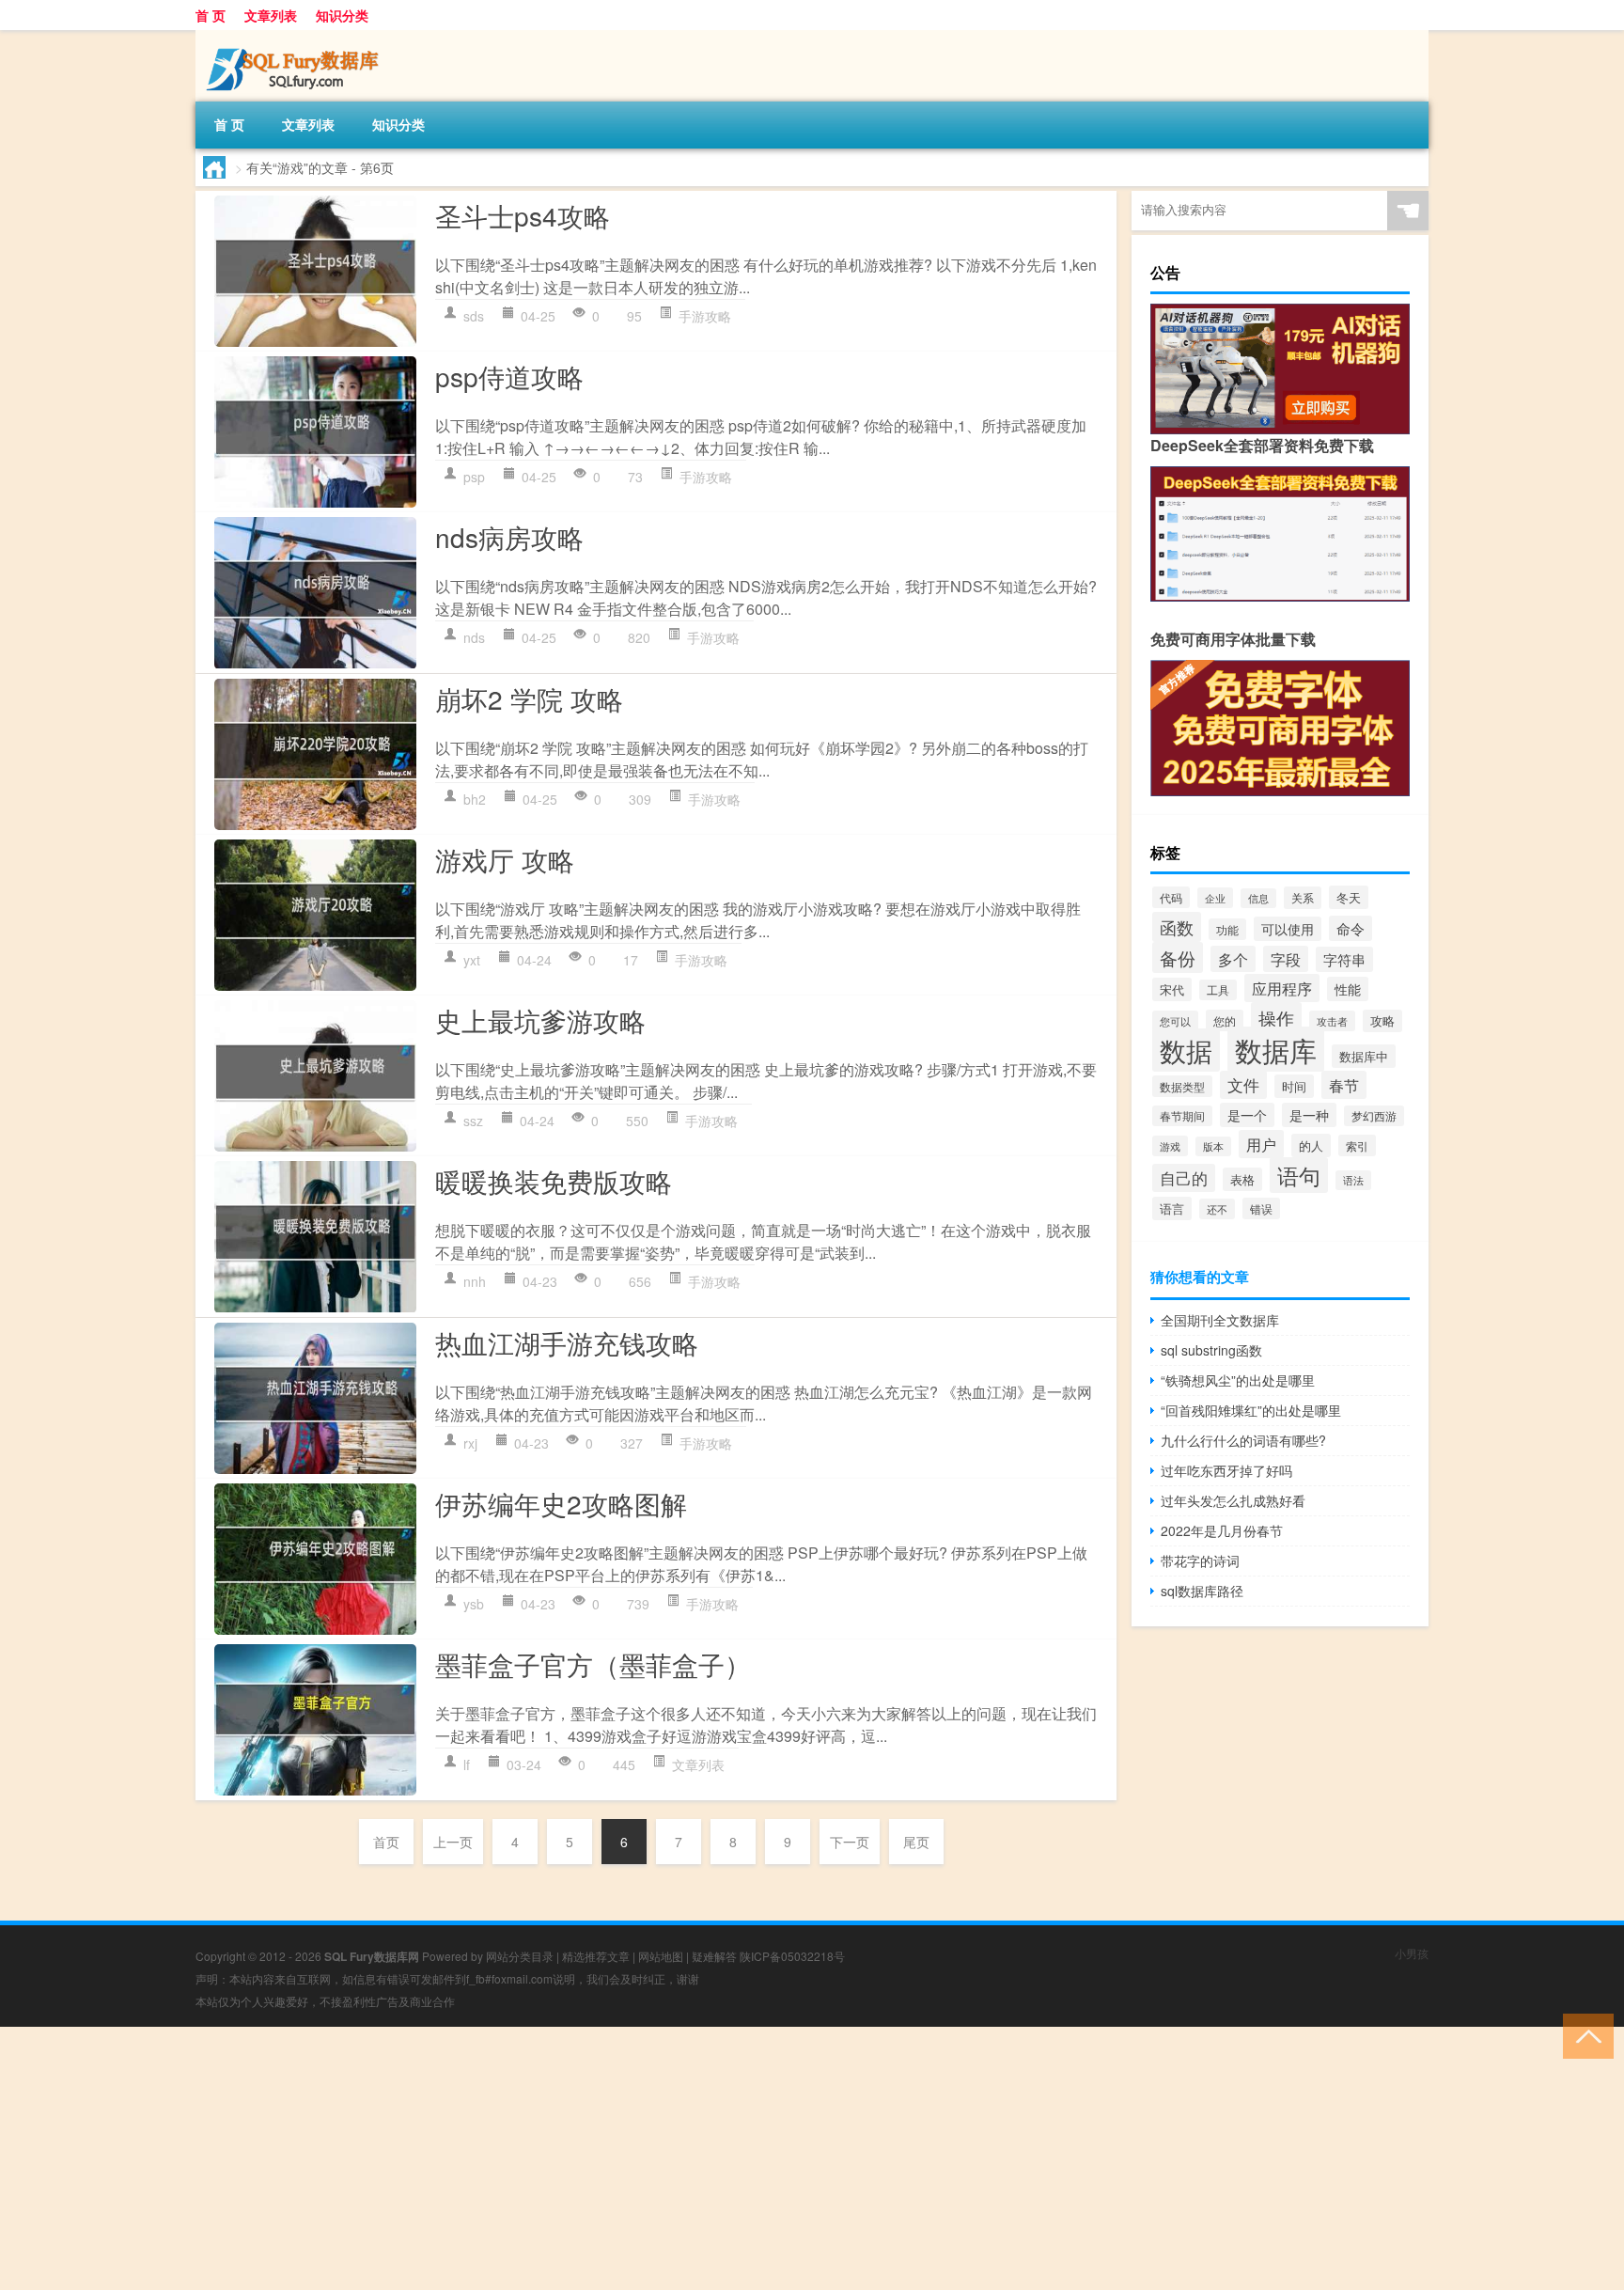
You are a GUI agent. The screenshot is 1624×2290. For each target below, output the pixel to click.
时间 (1294, 1086)
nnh (475, 1281)
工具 (1218, 990)
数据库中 (1364, 1056)
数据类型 (1182, 1086)
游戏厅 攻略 (505, 859)
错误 (1261, 1208)
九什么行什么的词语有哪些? (1243, 1440)
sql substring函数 (1211, 1350)
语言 (1172, 1208)
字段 (1286, 959)
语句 (1299, 1175)
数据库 (1276, 1049)
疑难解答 (714, 1956)
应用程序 (1282, 988)
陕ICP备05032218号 (792, 1956)
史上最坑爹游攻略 (540, 1020)
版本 (1213, 1146)
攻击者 (1332, 1021)
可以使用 (1288, 929)
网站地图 (661, 1956)
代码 (1171, 897)
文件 (1243, 1085)
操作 (1276, 1018)
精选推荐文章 (596, 1956)
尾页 (916, 1842)
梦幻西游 (1374, 1116)
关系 (1303, 898)
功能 (1227, 929)
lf (467, 1765)
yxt (472, 960)
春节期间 (1182, 1116)
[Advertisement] (564, 2158)
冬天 (1349, 897)
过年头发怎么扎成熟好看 (1233, 1500)
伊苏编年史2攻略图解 (561, 1503)
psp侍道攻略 (509, 376)
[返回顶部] (1584, 2035)
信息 (1258, 898)
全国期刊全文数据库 (1220, 1320)
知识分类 (342, 15)
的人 (1311, 1145)
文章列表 (271, 15)
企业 (1215, 898)
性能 (1348, 989)
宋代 (1172, 989)
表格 (1242, 1179)
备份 (1178, 957)
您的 (1225, 1020)
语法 (1353, 1180)
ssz (473, 1121)
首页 (386, 1842)
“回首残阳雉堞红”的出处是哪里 (1251, 1410)
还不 (1217, 1209)
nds (474, 637)
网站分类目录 (520, 1956)
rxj (470, 1443)
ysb (474, 1604)
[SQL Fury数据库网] (294, 37)
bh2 (475, 799)
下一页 (850, 1842)
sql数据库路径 (1202, 1591)
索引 (1357, 1145)
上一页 (453, 1842)
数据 (1186, 1050)
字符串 (1344, 959)
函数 (1177, 927)
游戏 (1170, 1146)
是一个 (1247, 1115)
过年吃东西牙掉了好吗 (1226, 1470)
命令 (1351, 928)
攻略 (1382, 1021)
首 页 (211, 15)
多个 (1233, 959)
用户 (1261, 1144)
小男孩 (1412, 1953)
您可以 (1175, 1021)
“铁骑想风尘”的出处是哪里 (1238, 1380)
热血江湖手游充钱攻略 (567, 1342)
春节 (1344, 1085)
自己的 (1184, 1178)
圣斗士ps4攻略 (523, 215)
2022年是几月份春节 (1222, 1530)
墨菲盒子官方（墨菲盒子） (593, 1664)
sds (474, 316)
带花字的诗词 (1200, 1561)
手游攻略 (705, 316)
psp (474, 477)
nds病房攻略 (509, 537)
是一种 (1309, 1115)
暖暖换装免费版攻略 (554, 1181)
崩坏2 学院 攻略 (529, 698)
